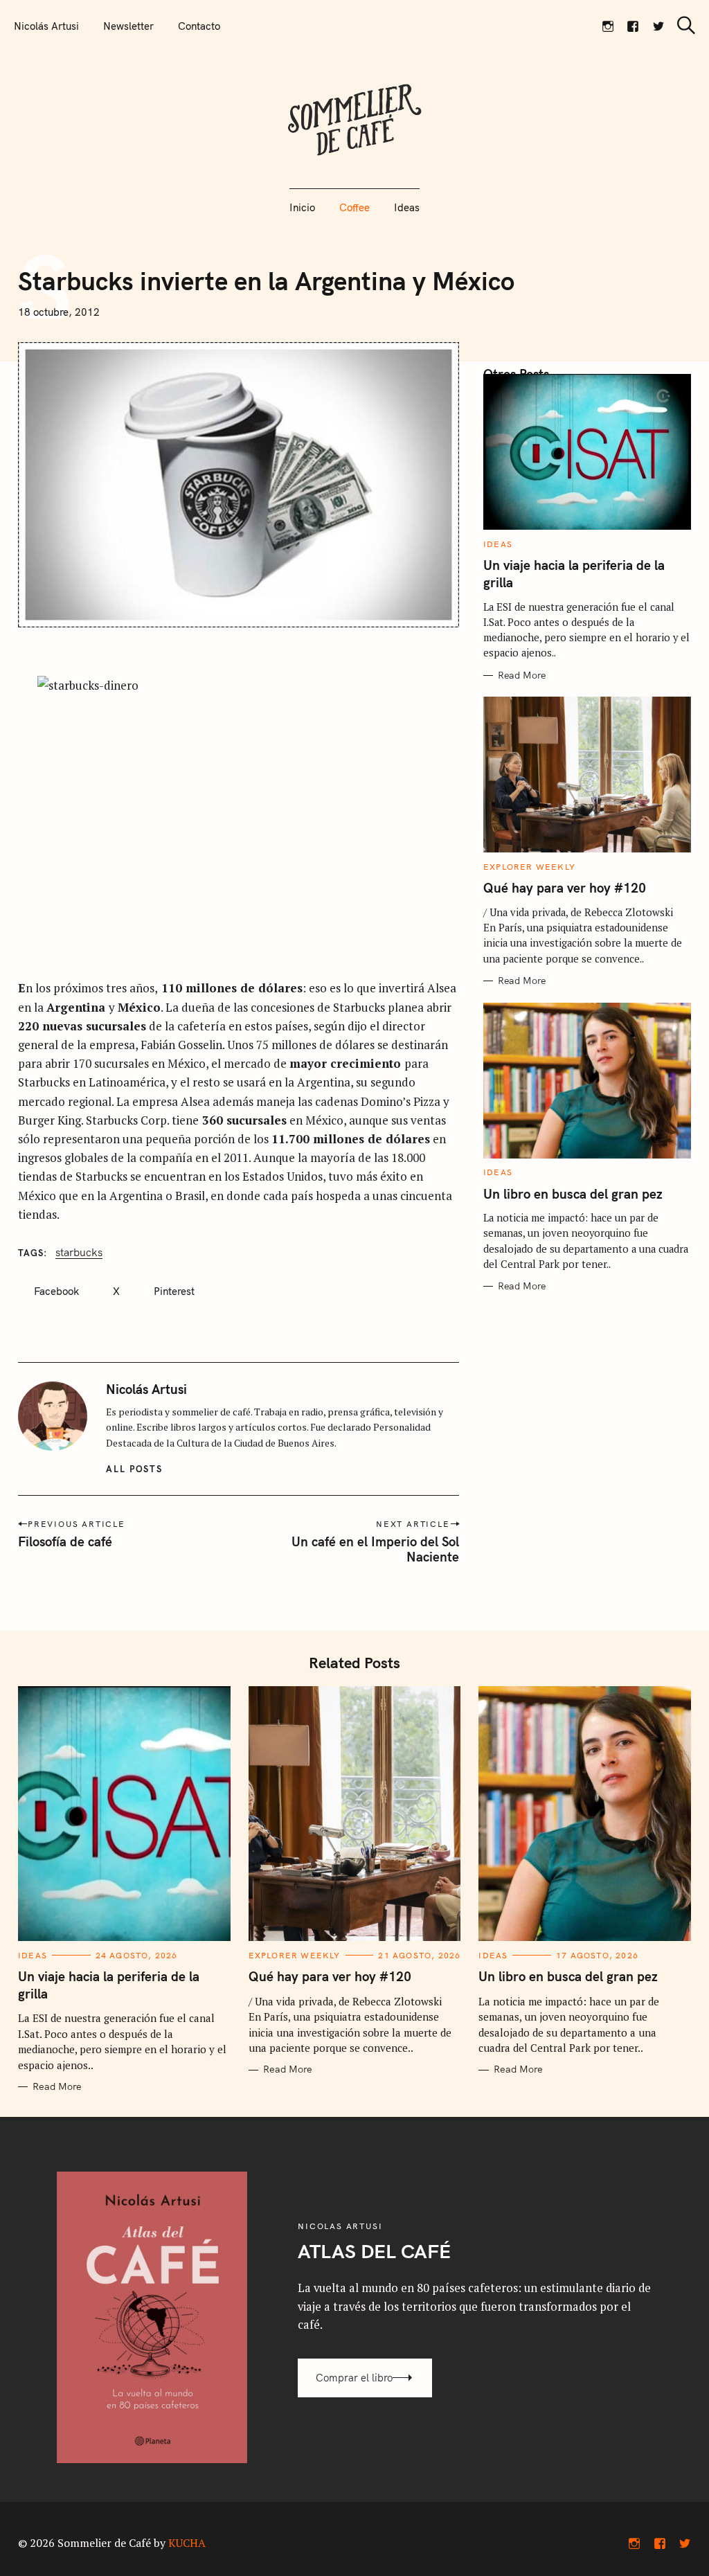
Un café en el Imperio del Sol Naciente (375, 1549)
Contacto (199, 26)
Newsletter (128, 26)
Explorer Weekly (529, 867)
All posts (135, 1469)
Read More (522, 676)
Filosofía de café (65, 1541)
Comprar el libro (354, 2378)
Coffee (354, 207)
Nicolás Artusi (46, 26)
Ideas (407, 207)
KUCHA (187, 2543)
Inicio (302, 207)
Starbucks (79, 1252)
